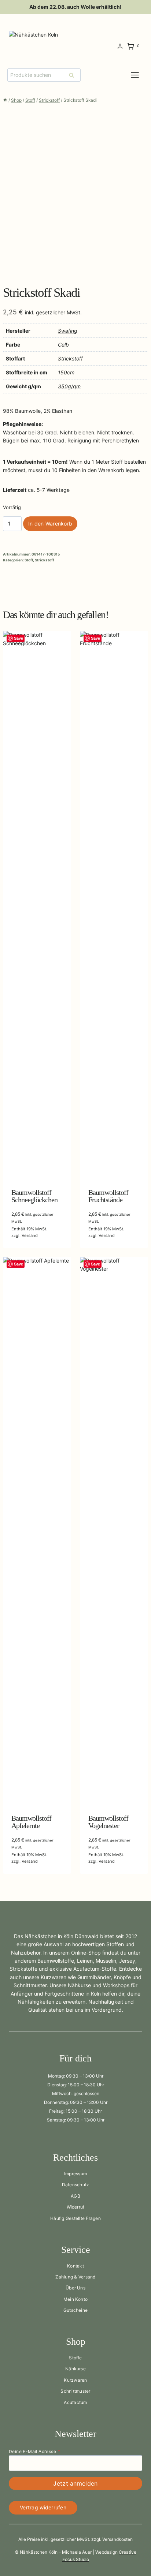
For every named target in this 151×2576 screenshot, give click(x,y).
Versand (30, 1235)
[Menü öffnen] (141, 75)
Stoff (29, 560)
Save (19, 638)
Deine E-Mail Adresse (34, 2451)
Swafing (68, 331)
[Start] (5, 100)
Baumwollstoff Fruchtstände (108, 1196)
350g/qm (69, 386)
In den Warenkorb (50, 524)
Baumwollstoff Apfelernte (31, 1822)
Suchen (74, 75)
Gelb (63, 345)
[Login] (120, 46)
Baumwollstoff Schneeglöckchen (34, 1196)
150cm (66, 372)
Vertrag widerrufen (43, 2507)
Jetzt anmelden (75, 2483)
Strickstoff (70, 358)
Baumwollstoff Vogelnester (108, 1822)
